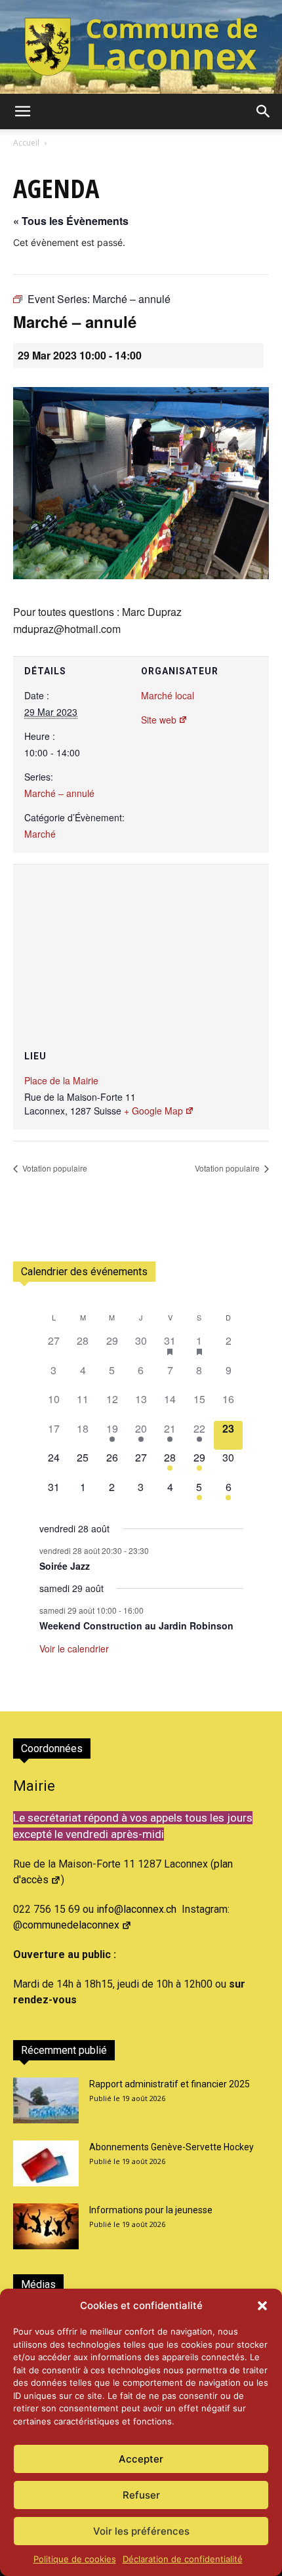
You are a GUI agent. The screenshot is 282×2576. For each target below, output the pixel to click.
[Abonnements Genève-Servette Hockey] (46, 2163)
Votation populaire (54, 1168)
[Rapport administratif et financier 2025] (46, 2100)
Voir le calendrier (74, 1648)
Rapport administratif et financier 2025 (170, 2084)
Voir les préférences (141, 2531)
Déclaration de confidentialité (183, 2559)
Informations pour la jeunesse (151, 2210)
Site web (159, 720)
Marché (40, 834)
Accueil (26, 143)
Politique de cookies (75, 2559)
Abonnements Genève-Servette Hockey (171, 2147)
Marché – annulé (59, 793)
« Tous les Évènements (71, 221)
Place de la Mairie (61, 1080)
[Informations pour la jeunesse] (46, 2226)
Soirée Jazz (65, 1566)
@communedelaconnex (66, 1925)
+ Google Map (153, 1111)
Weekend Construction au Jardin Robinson (136, 1625)
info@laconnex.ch (136, 1909)
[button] (262, 2306)
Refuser (141, 2495)
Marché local (168, 695)
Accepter (141, 2459)
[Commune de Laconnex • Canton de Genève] (141, 47)
